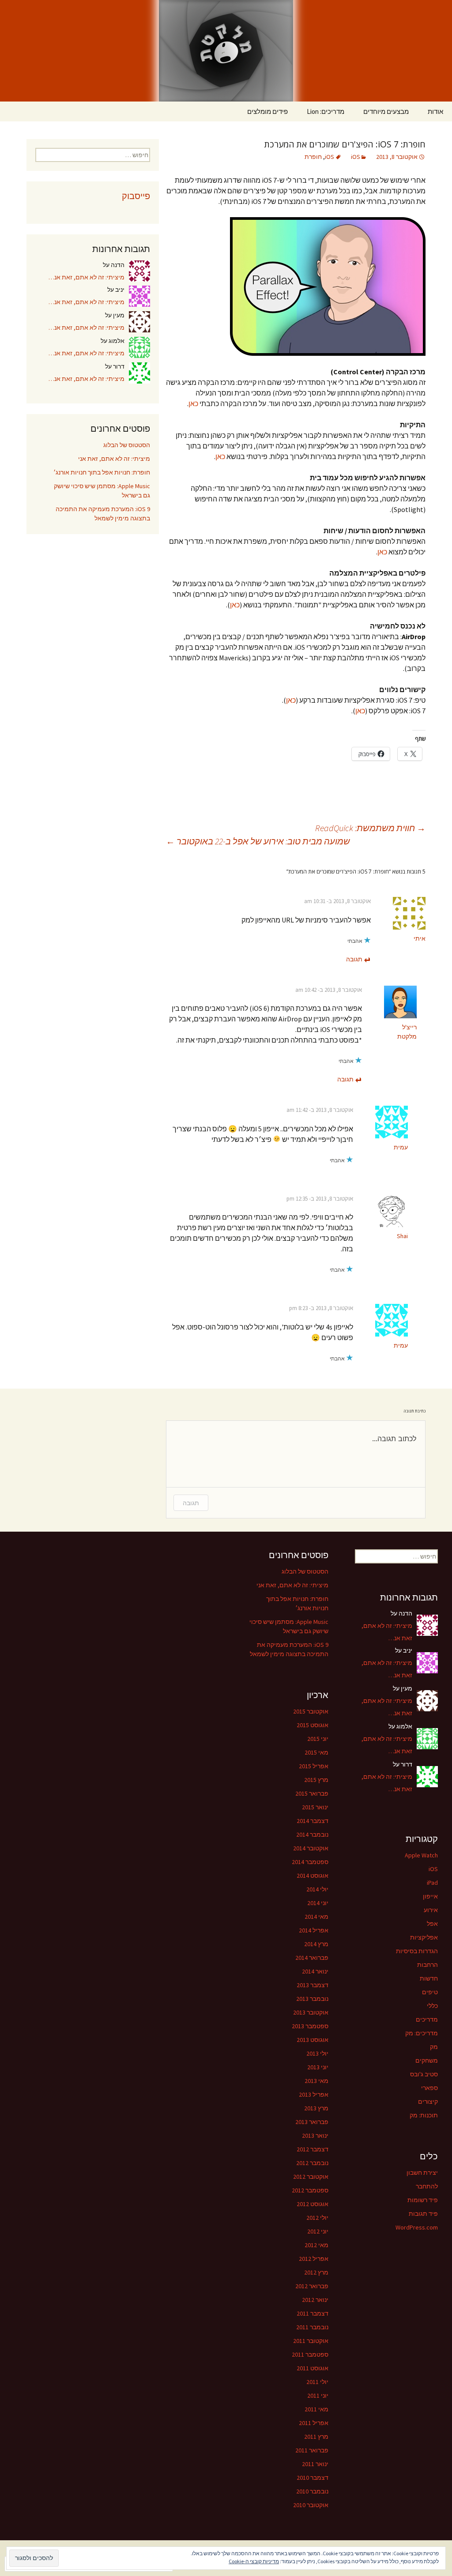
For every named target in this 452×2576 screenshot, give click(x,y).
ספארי (429, 2088)
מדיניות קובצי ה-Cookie (254, 2561)
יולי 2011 (317, 2382)
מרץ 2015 (316, 1780)
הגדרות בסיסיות (417, 1951)
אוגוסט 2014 (313, 1876)
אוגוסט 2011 (313, 2368)
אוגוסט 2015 (313, 1725)
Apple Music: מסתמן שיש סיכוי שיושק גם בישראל (102, 491)
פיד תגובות (423, 2214)
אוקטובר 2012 (311, 2177)
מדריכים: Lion (326, 111)
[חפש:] (16, 112)
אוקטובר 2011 (311, 2341)
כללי (432, 2006)
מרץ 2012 (316, 2272)
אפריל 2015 (314, 1766)
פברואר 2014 (312, 1958)
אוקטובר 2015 (311, 1711)
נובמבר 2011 (312, 2327)
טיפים (430, 1992)
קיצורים (428, 2101)
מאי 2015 (316, 1752)
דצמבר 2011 (313, 2313)
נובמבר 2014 (312, 1834)
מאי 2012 (316, 2245)
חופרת (313, 157)
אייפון (430, 1896)
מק (434, 2047)
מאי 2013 (316, 2081)
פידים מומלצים (267, 111)
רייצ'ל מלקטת (407, 1032)
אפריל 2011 (314, 2423)
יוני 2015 (318, 1739)
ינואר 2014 (315, 1971)
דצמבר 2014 (313, 1821)
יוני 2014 (318, 1903)
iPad (432, 1883)
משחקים (427, 2060)
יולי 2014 (317, 1889)
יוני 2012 (318, 2231)
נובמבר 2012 (312, 2163)
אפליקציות (424, 1937)
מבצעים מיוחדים (386, 111)
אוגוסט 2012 (313, 2204)
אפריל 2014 (314, 1930)
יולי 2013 (317, 2053)
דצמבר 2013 (313, 1985)
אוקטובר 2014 (311, 1848)
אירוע (431, 1910)
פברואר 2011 (312, 2450)
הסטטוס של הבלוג (127, 445)
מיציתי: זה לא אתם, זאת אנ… (87, 277)
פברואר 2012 (312, 2286)
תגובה (354, 959)
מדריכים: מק (422, 2033)
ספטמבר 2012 (310, 2190)
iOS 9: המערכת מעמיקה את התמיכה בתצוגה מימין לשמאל (103, 514)
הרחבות (428, 1965)
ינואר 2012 (315, 2300)
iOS (356, 157)
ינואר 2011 (315, 2464)
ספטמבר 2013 (310, 2026)
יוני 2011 (318, 2395)
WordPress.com (417, 2227)
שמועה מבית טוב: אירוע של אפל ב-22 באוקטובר (258, 841)
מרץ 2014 (316, 1944)
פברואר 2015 (312, 1793)
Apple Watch (421, 1855)
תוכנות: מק (424, 2115)
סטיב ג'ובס (424, 2074)
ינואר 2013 (315, 2135)
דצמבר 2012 (313, 2149)
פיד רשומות (423, 2200)
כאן (193, 403)
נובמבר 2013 (312, 1999)
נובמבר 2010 (312, 2491)
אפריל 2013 (314, 2094)
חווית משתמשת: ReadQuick (370, 828)
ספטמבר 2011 (310, 2354)
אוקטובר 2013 (311, 2012)
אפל (432, 1924)
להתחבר (427, 2186)
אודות (435, 111)
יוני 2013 (318, 2067)
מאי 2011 (316, 2409)
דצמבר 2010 (313, 2478)
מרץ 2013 (316, 2108)
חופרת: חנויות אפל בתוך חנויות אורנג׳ (102, 472)
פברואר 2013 (312, 2122)
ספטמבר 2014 (310, 1862)
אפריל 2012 (314, 2259)
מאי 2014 (316, 1917)
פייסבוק (136, 196)
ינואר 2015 (315, 1807)
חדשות (429, 1978)
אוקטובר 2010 (311, 2505)
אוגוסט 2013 (313, 2040)
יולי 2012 (317, 2218)
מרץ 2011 (316, 2437)
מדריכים (427, 2019)
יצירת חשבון (422, 2173)
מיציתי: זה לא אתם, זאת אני (114, 459)
